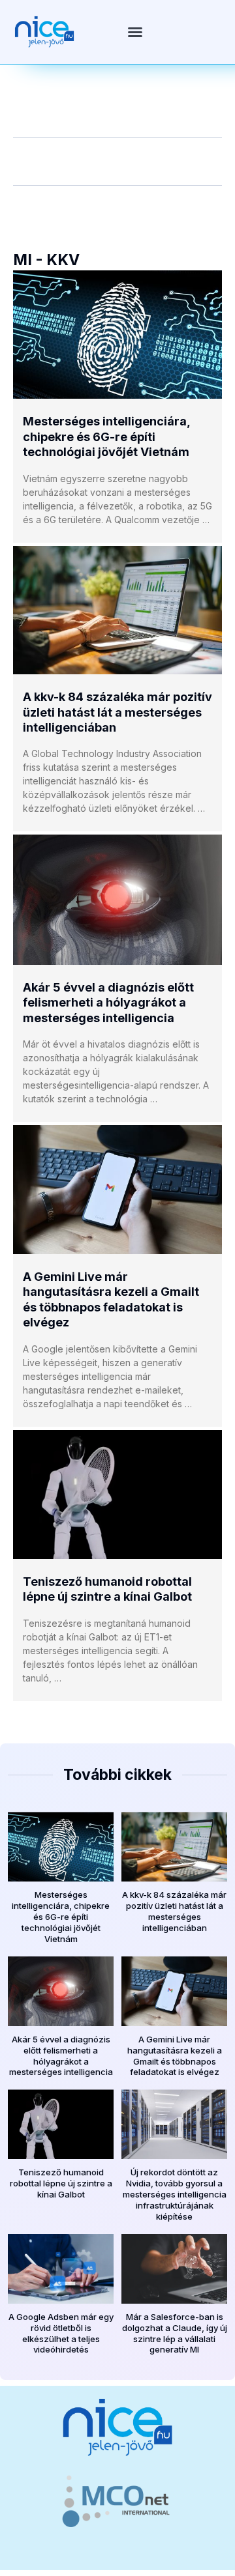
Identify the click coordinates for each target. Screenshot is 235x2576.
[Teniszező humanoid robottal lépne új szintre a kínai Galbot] (117, 1495)
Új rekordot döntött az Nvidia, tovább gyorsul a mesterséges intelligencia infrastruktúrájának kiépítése (175, 2194)
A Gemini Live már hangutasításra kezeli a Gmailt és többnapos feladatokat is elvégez (175, 2056)
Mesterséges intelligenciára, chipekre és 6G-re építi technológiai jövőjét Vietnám (106, 436)
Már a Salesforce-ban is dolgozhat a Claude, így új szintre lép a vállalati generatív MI (175, 2333)
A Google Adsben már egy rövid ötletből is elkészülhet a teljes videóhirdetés (61, 2333)
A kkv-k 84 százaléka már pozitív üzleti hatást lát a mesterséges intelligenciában (117, 712)
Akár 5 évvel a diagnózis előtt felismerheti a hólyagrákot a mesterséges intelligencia (108, 1003)
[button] (135, 32)
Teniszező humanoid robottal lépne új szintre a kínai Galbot (61, 2183)
